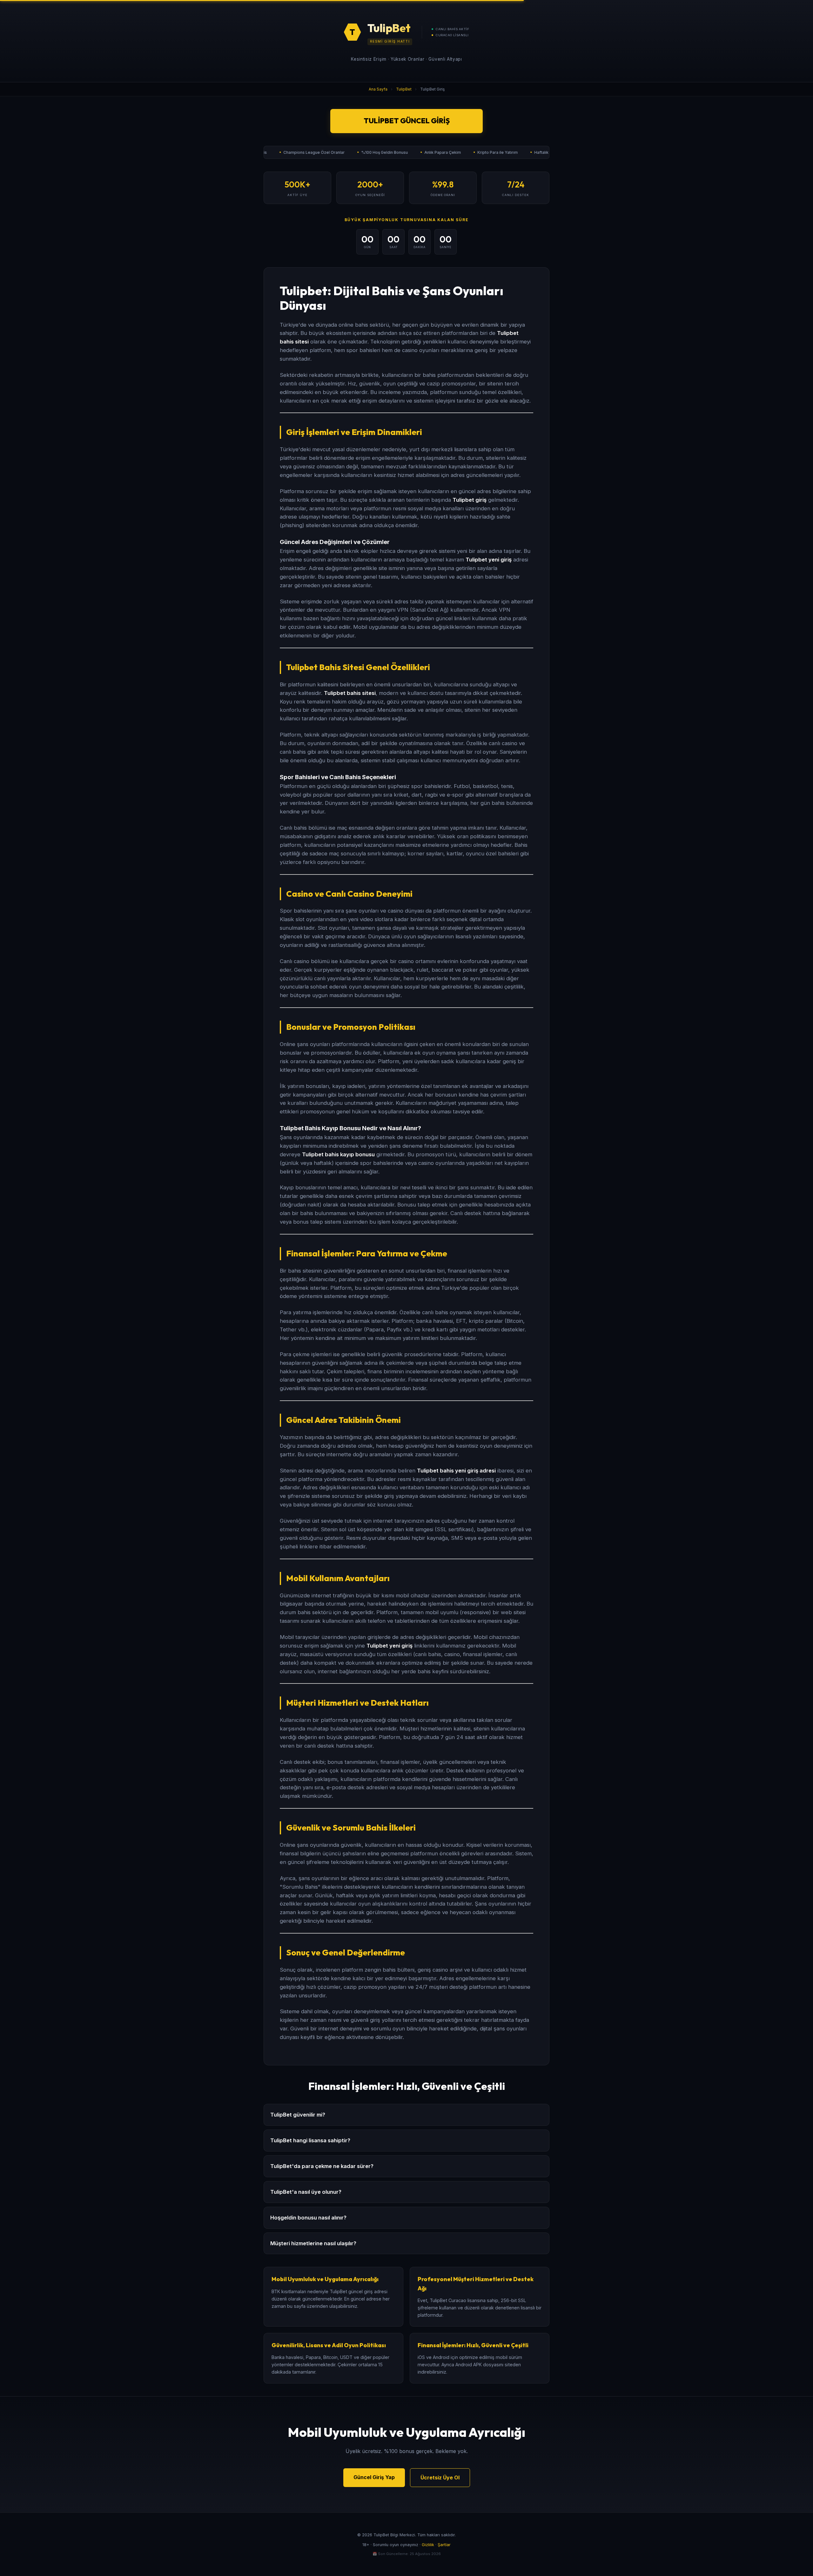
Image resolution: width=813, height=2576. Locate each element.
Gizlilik (428, 2545)
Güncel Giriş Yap (374, 2477)
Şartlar (444, 2545)
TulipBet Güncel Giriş (407, 121)
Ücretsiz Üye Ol (440, 2477)
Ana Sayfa (378, 89)
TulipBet (404, 89)
